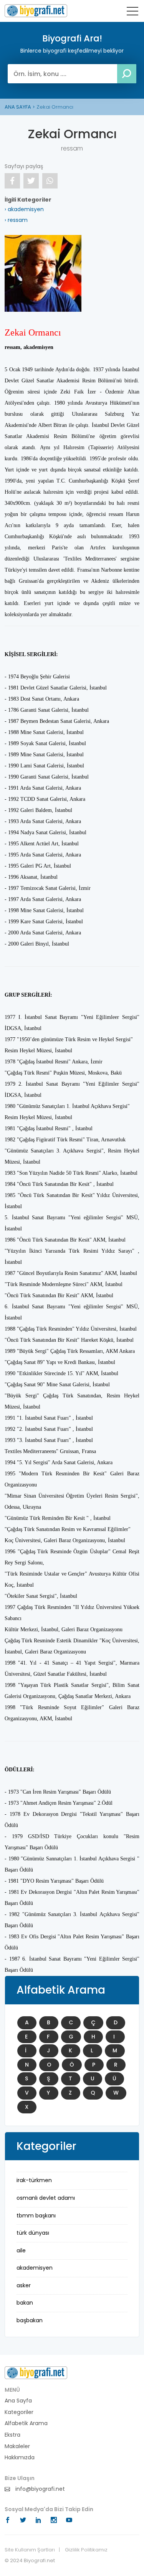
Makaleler (17, 2446)
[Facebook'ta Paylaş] (12, 181)
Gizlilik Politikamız (86, 2550)
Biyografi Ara (36, 11)
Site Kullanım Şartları (30, 2550)
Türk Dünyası (33, 2233)
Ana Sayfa (18, 2401)
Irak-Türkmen (34, 2180)
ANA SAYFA (18, 107)
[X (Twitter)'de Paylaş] (31, 181)
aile (21, 2250)
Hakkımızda (20, 2458)
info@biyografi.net (39, 2489)
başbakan (30, 2320)
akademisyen (35, 2268)
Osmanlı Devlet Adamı (46, 2198)
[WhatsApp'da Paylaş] (50, 181)
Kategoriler (19, 2412)
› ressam (16, 220)
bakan (25, 2303)
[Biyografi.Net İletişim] (36, 2373)
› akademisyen (24, 209)
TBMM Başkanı (36, 2216)
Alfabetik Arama (26, 2423)
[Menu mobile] (132, 13)
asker (24, 2285)
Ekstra (12, 2435)
